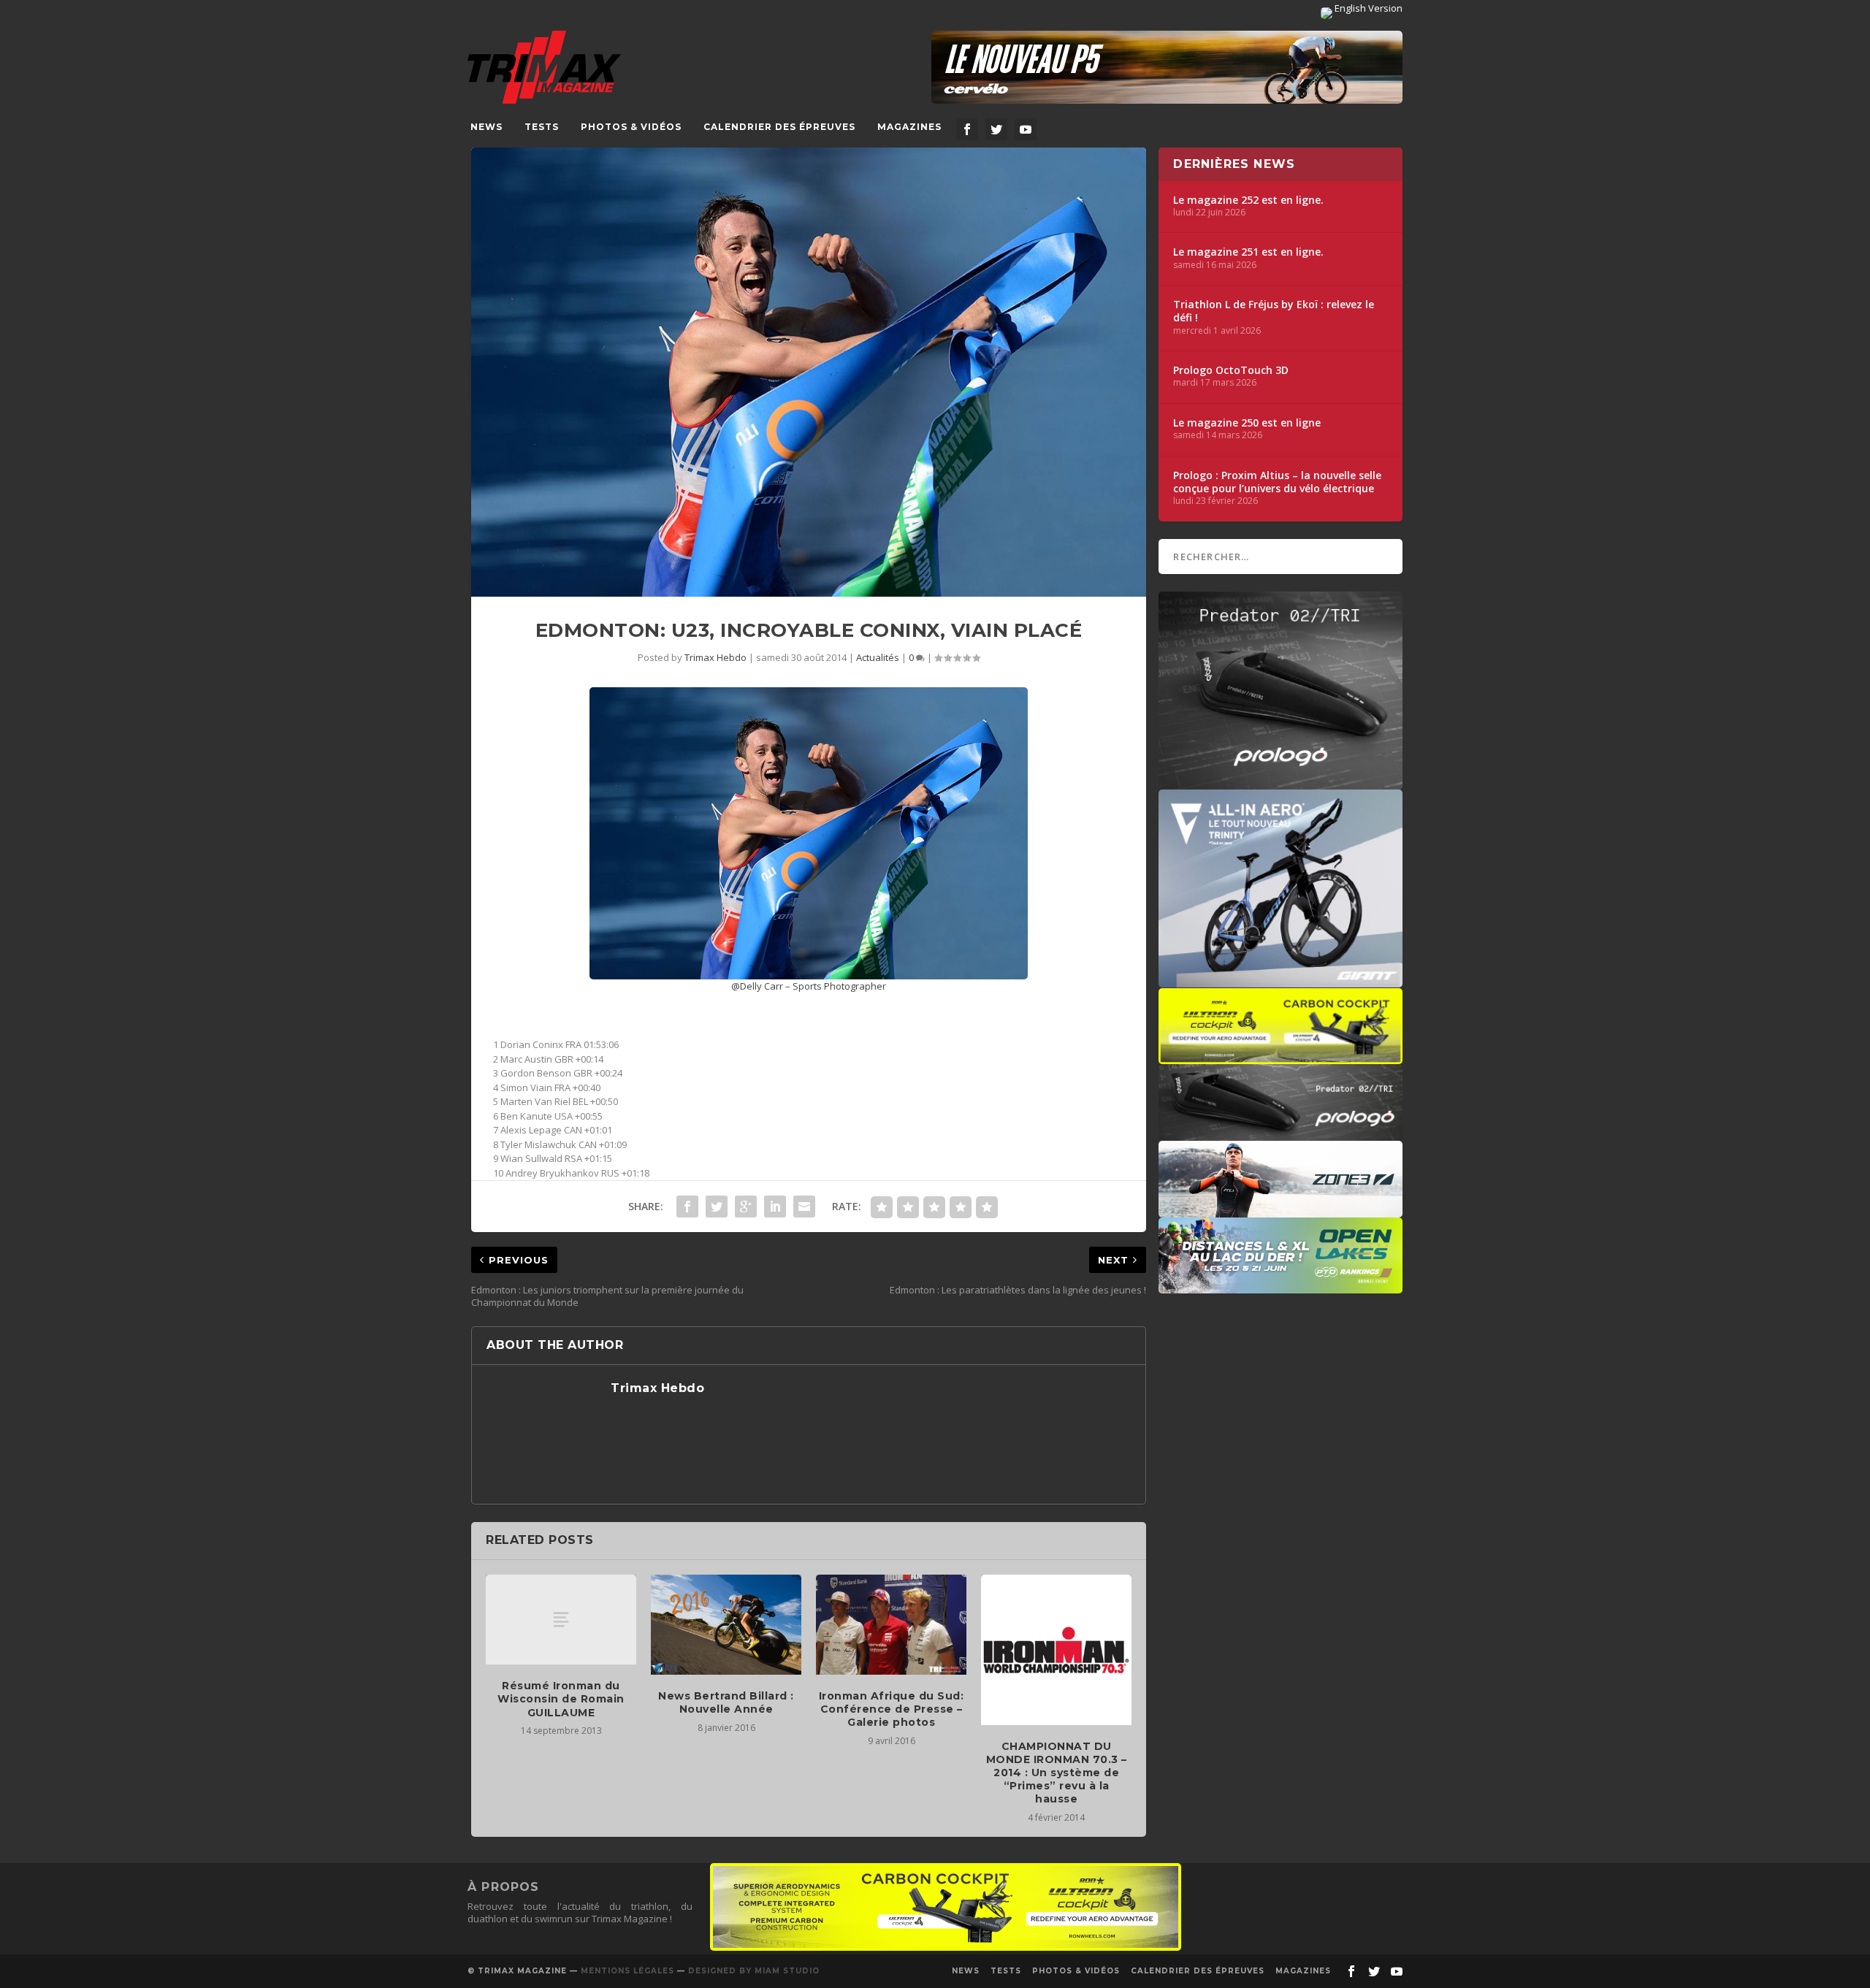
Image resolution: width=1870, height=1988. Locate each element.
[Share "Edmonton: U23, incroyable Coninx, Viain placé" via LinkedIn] (775, 1207)
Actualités (878, 657)
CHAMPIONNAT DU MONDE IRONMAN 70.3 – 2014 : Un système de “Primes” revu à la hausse (1057, 1773)
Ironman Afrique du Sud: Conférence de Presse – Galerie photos (892, 1709)
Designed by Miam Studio (754, 1971)
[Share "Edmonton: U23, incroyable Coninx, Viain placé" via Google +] (746, 1207)
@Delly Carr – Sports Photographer (809, 986)
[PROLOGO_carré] (1281, 782)
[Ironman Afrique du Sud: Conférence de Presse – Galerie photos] (891, 1625)
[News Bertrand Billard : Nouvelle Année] (726, 1625)
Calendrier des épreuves (779, 127)
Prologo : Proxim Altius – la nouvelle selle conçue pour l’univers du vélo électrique (1277, 482)
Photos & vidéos (631, 127)
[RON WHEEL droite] (1281, 1057)
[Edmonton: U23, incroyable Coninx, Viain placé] (809, 372)
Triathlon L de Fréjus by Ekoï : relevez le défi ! (1274, 311)
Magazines (909, 127)
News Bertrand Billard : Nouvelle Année (726, 1702)
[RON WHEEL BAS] (946, 1947)
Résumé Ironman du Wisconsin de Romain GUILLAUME (561, 1699)
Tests (542, 127)
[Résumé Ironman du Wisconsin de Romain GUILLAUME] (561, 1620)
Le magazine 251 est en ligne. (1248, 252)
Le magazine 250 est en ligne (1247, 423)
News (486, 127)
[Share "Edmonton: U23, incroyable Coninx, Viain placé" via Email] (804, 1207)
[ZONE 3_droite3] (1281, 1210)
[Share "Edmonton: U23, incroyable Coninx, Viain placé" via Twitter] (717, 1207)
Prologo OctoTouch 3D (1231, 370)
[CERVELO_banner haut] (1167, 67)
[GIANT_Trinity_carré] (1281, 980)
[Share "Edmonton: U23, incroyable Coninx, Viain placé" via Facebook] (687, 1207)
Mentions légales (627, 1971)
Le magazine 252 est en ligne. (1248, 200)
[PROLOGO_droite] (1281, 1133)
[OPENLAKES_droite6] (1281, 1286)
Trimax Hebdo (715, 657)
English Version (1367, 8)
